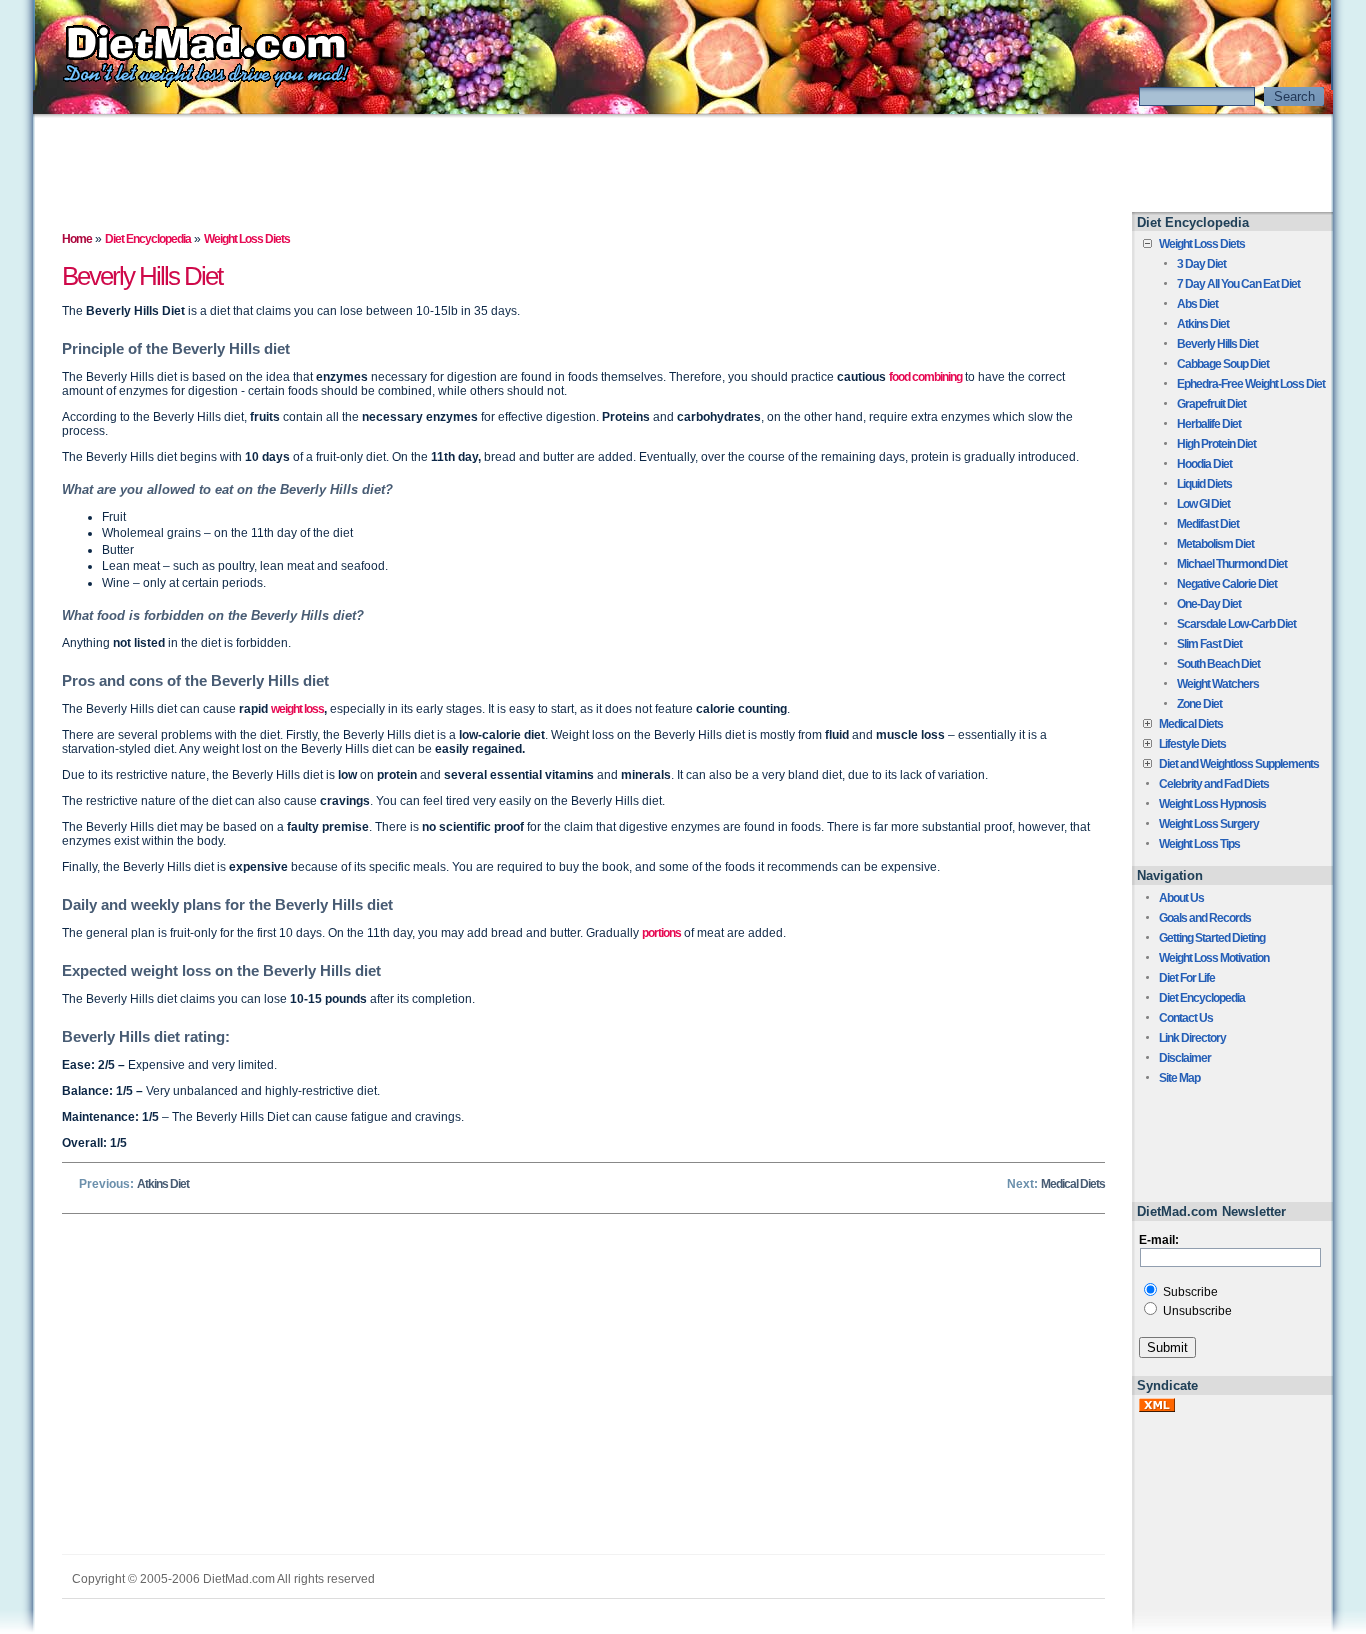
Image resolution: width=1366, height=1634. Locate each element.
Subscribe (1189, 1292)
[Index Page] (192, 84)
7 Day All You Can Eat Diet (1238, 284)
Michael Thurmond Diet (1232, 564)
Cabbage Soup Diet (1223, 364)
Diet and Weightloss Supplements (1239, 764)
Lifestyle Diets (1192, 744)
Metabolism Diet (1215, 544)
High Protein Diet (1216, 444)
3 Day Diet (1201, 264)
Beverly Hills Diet (1217, 344)
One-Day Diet (1209, 604)
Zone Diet (1199, 704)
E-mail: (1159, 1240)
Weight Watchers (1218, 684)
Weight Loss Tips (1199, 844)
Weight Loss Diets (1202, 244)
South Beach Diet (1218, 664)
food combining (925, 377)
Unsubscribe (1196, 1311)
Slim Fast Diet (1209, 644)
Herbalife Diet (1209, 424)
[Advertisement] (683, 163)
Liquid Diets (1204, 484)
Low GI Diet (1203, 504)
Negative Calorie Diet (1227, 584)
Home (77, 239)
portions (661, 933)
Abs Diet (1197, 304)
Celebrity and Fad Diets (1214, 784)
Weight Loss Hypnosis (1212, 804)
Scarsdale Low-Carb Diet (1236, 624)
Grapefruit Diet (1211, 404)
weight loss (297, 709)
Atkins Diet (163, 1184)
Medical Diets (1073, 1184)
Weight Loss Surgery (1209, 824)
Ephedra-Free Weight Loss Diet (1251, 384)
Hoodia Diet (1204, 464)
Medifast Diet (1208, 524)
